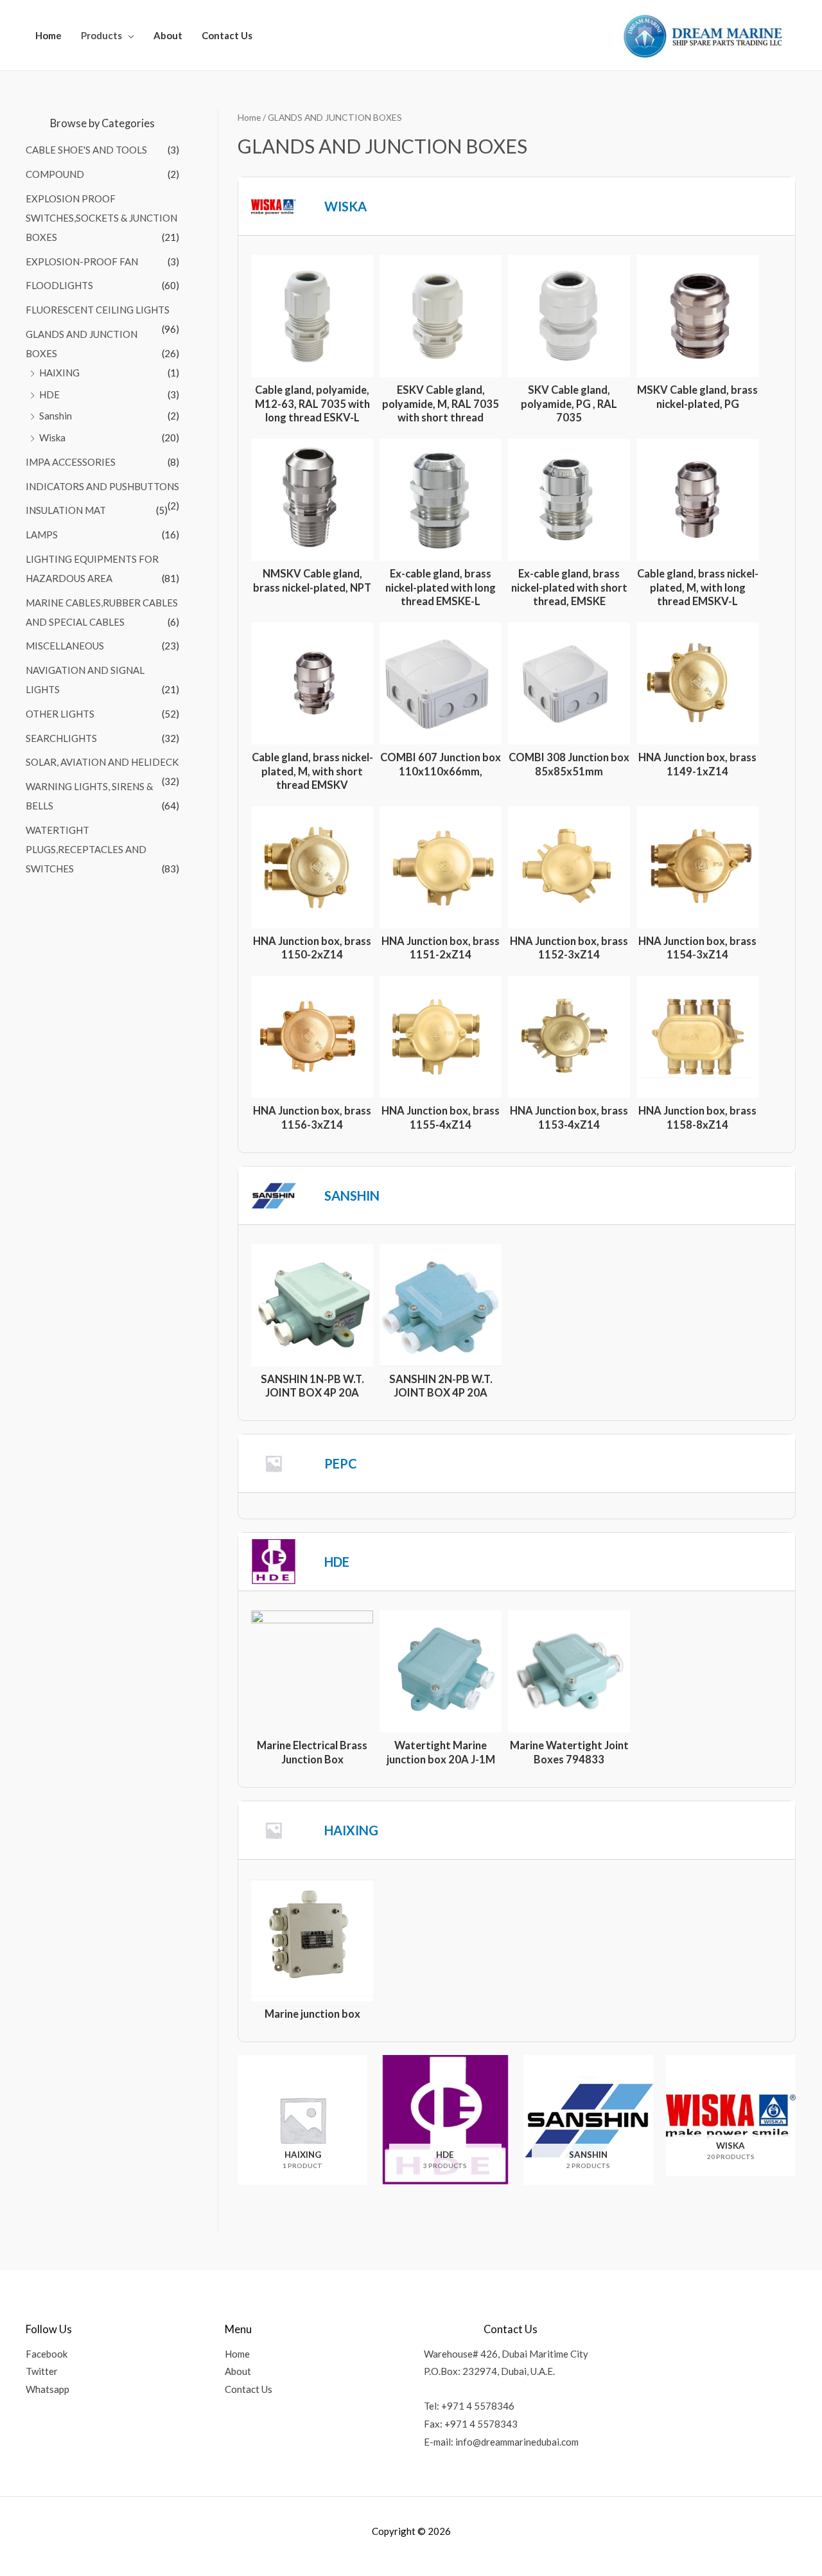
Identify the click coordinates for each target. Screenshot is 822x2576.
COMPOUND (55, 174)
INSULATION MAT (66, 510)
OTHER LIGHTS (60, 714)
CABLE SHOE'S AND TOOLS (86, 150)
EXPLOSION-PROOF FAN (82, 261)
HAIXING (59, 373)
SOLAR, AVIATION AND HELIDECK (102, 762)
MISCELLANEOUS (65, 646)
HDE (49, 394)
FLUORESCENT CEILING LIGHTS (98, 310)
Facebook (47, 2354)
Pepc (341, 1463)
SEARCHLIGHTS (61, 738)
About (168, 35)
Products (101, 35)
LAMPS (42, 534)
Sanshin (56, 416)
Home (48, 35)
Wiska (52, 437)
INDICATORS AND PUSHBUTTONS (102, 486)
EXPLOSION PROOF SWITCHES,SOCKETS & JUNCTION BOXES (101, 218)
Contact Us (227, 35)
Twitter (42, 2371)
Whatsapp (48, 2389)
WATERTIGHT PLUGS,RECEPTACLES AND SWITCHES (86, 849)
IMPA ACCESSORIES (71, 462)
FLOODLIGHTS (59, 285)
